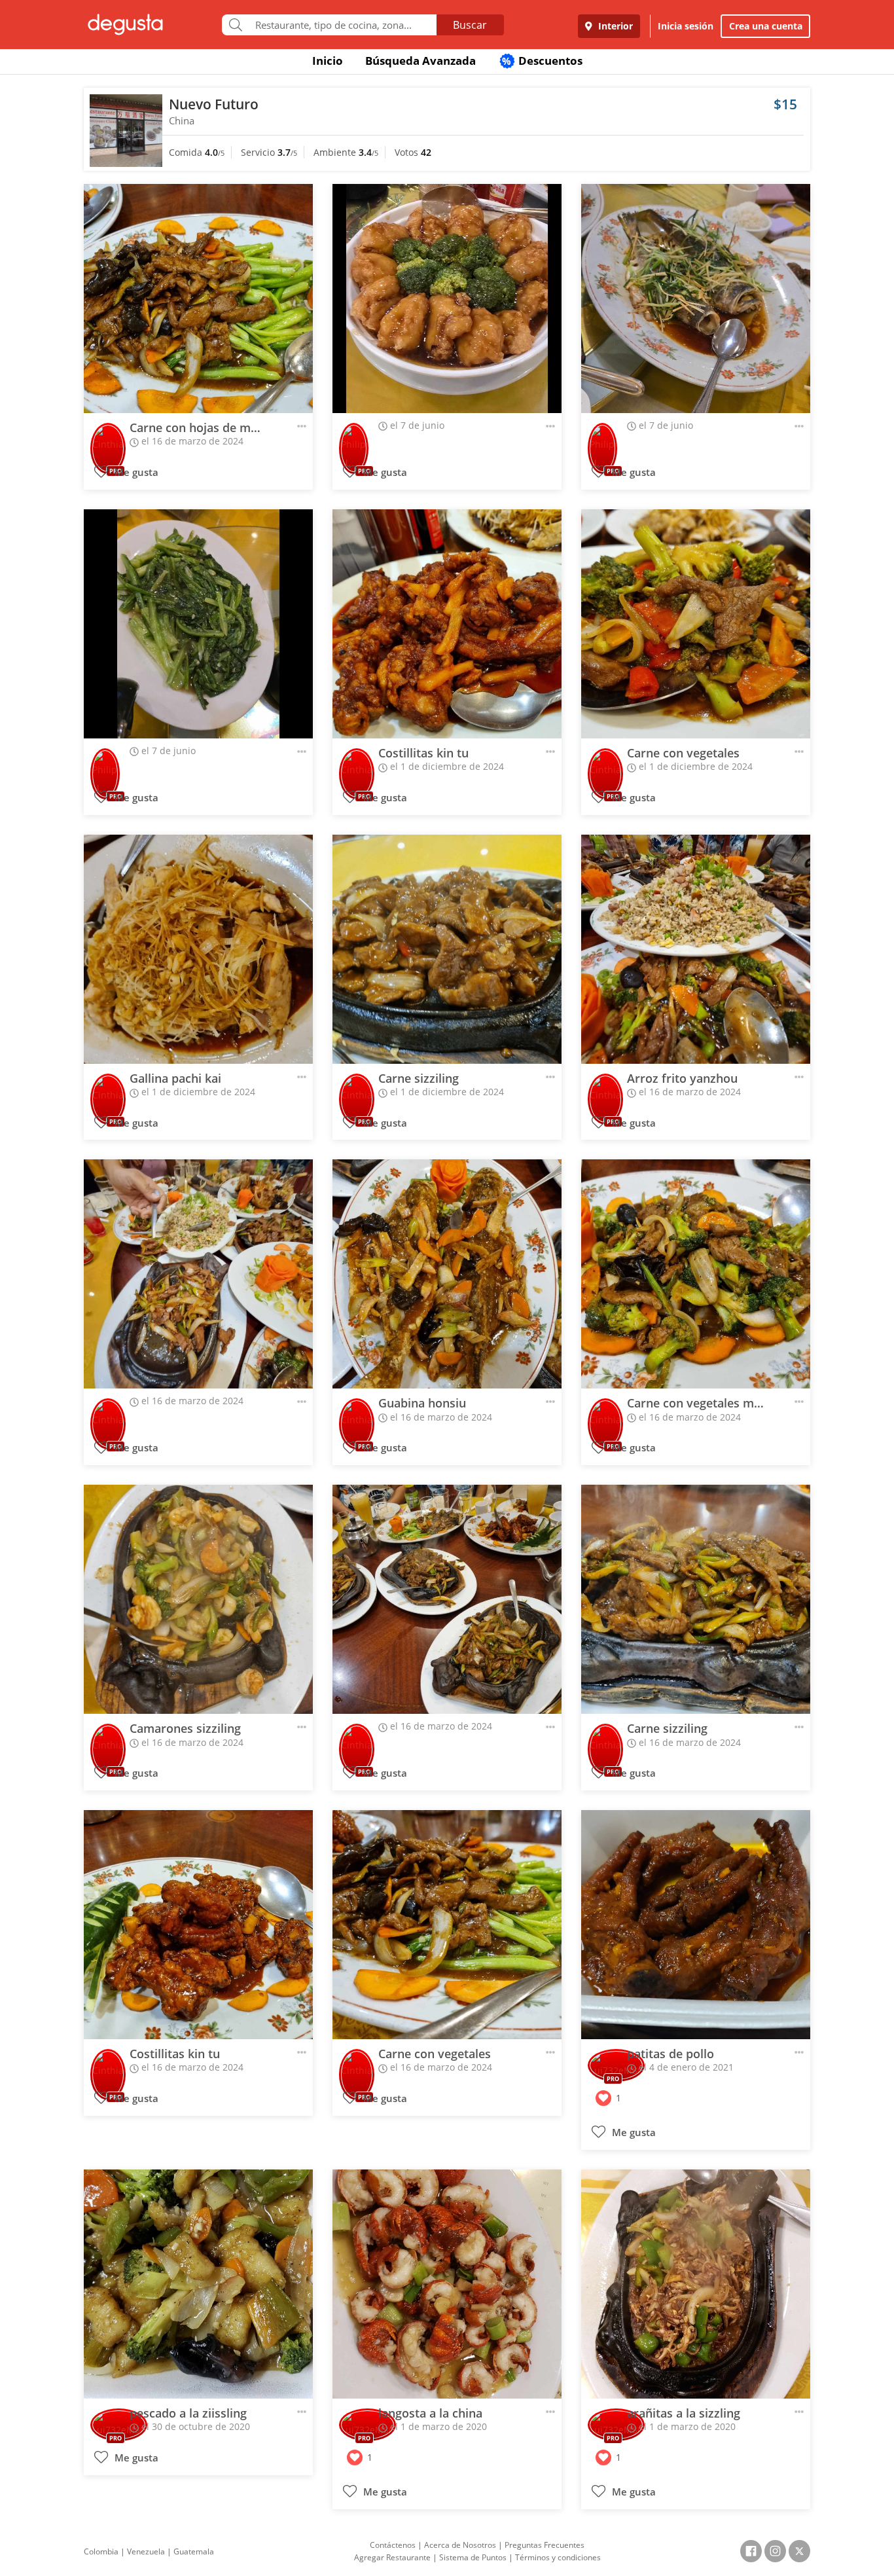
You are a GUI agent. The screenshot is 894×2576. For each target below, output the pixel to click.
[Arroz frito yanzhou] (696, 949)
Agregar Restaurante (392, 2557)
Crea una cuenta (766, 26)
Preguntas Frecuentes (545, 2545)
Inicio (328, 61)
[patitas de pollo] (696, 1925)
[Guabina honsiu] (447, 1274)
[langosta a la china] (447, 2284)
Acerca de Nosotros (460, 2545)
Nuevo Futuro (214, 104)
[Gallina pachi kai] (198, 949)
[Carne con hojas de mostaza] (198, 299)
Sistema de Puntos (473, 2557)
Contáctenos (393, 2545)
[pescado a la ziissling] (198, 2284)
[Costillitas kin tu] (447, 624)
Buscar (470, 25)
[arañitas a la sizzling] (696, 2284)
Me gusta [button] (135, 472)
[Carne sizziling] (447, 949)
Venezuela (146, 2551)
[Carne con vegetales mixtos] (696, 1274)
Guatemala (194, 2551)
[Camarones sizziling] (198, 1599)
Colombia (101, 2551)
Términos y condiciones (558, 2557)
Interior (614, 26)
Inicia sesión (686, 26)
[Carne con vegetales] (696, 624)
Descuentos (542, 61)
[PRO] (108, 440)
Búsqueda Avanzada (420, 61)
